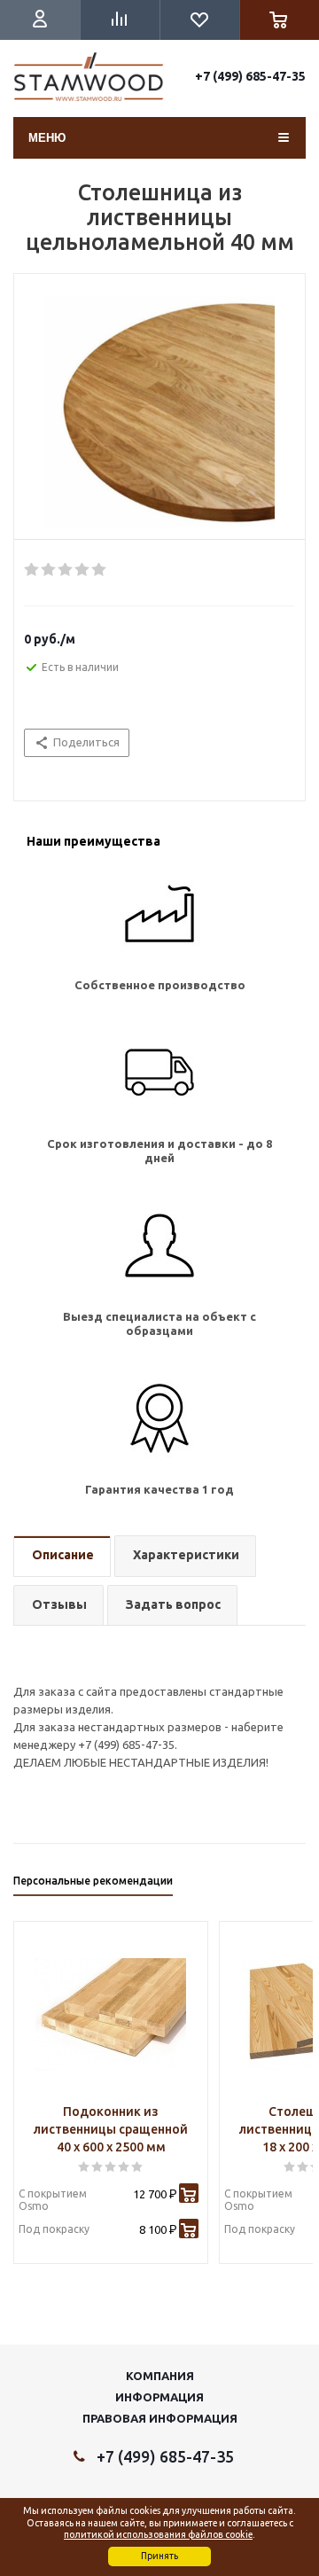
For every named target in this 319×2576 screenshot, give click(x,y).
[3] (66, 570)
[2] (49, 570)
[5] (100, 570)
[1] (32, 570)
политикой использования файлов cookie (158, 2534)
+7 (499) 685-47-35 (250, 76)
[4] (83, 570)
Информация (159, 2397)
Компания (160, 2376)
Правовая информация (160, 2418)
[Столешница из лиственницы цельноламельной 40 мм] (159, 411)
